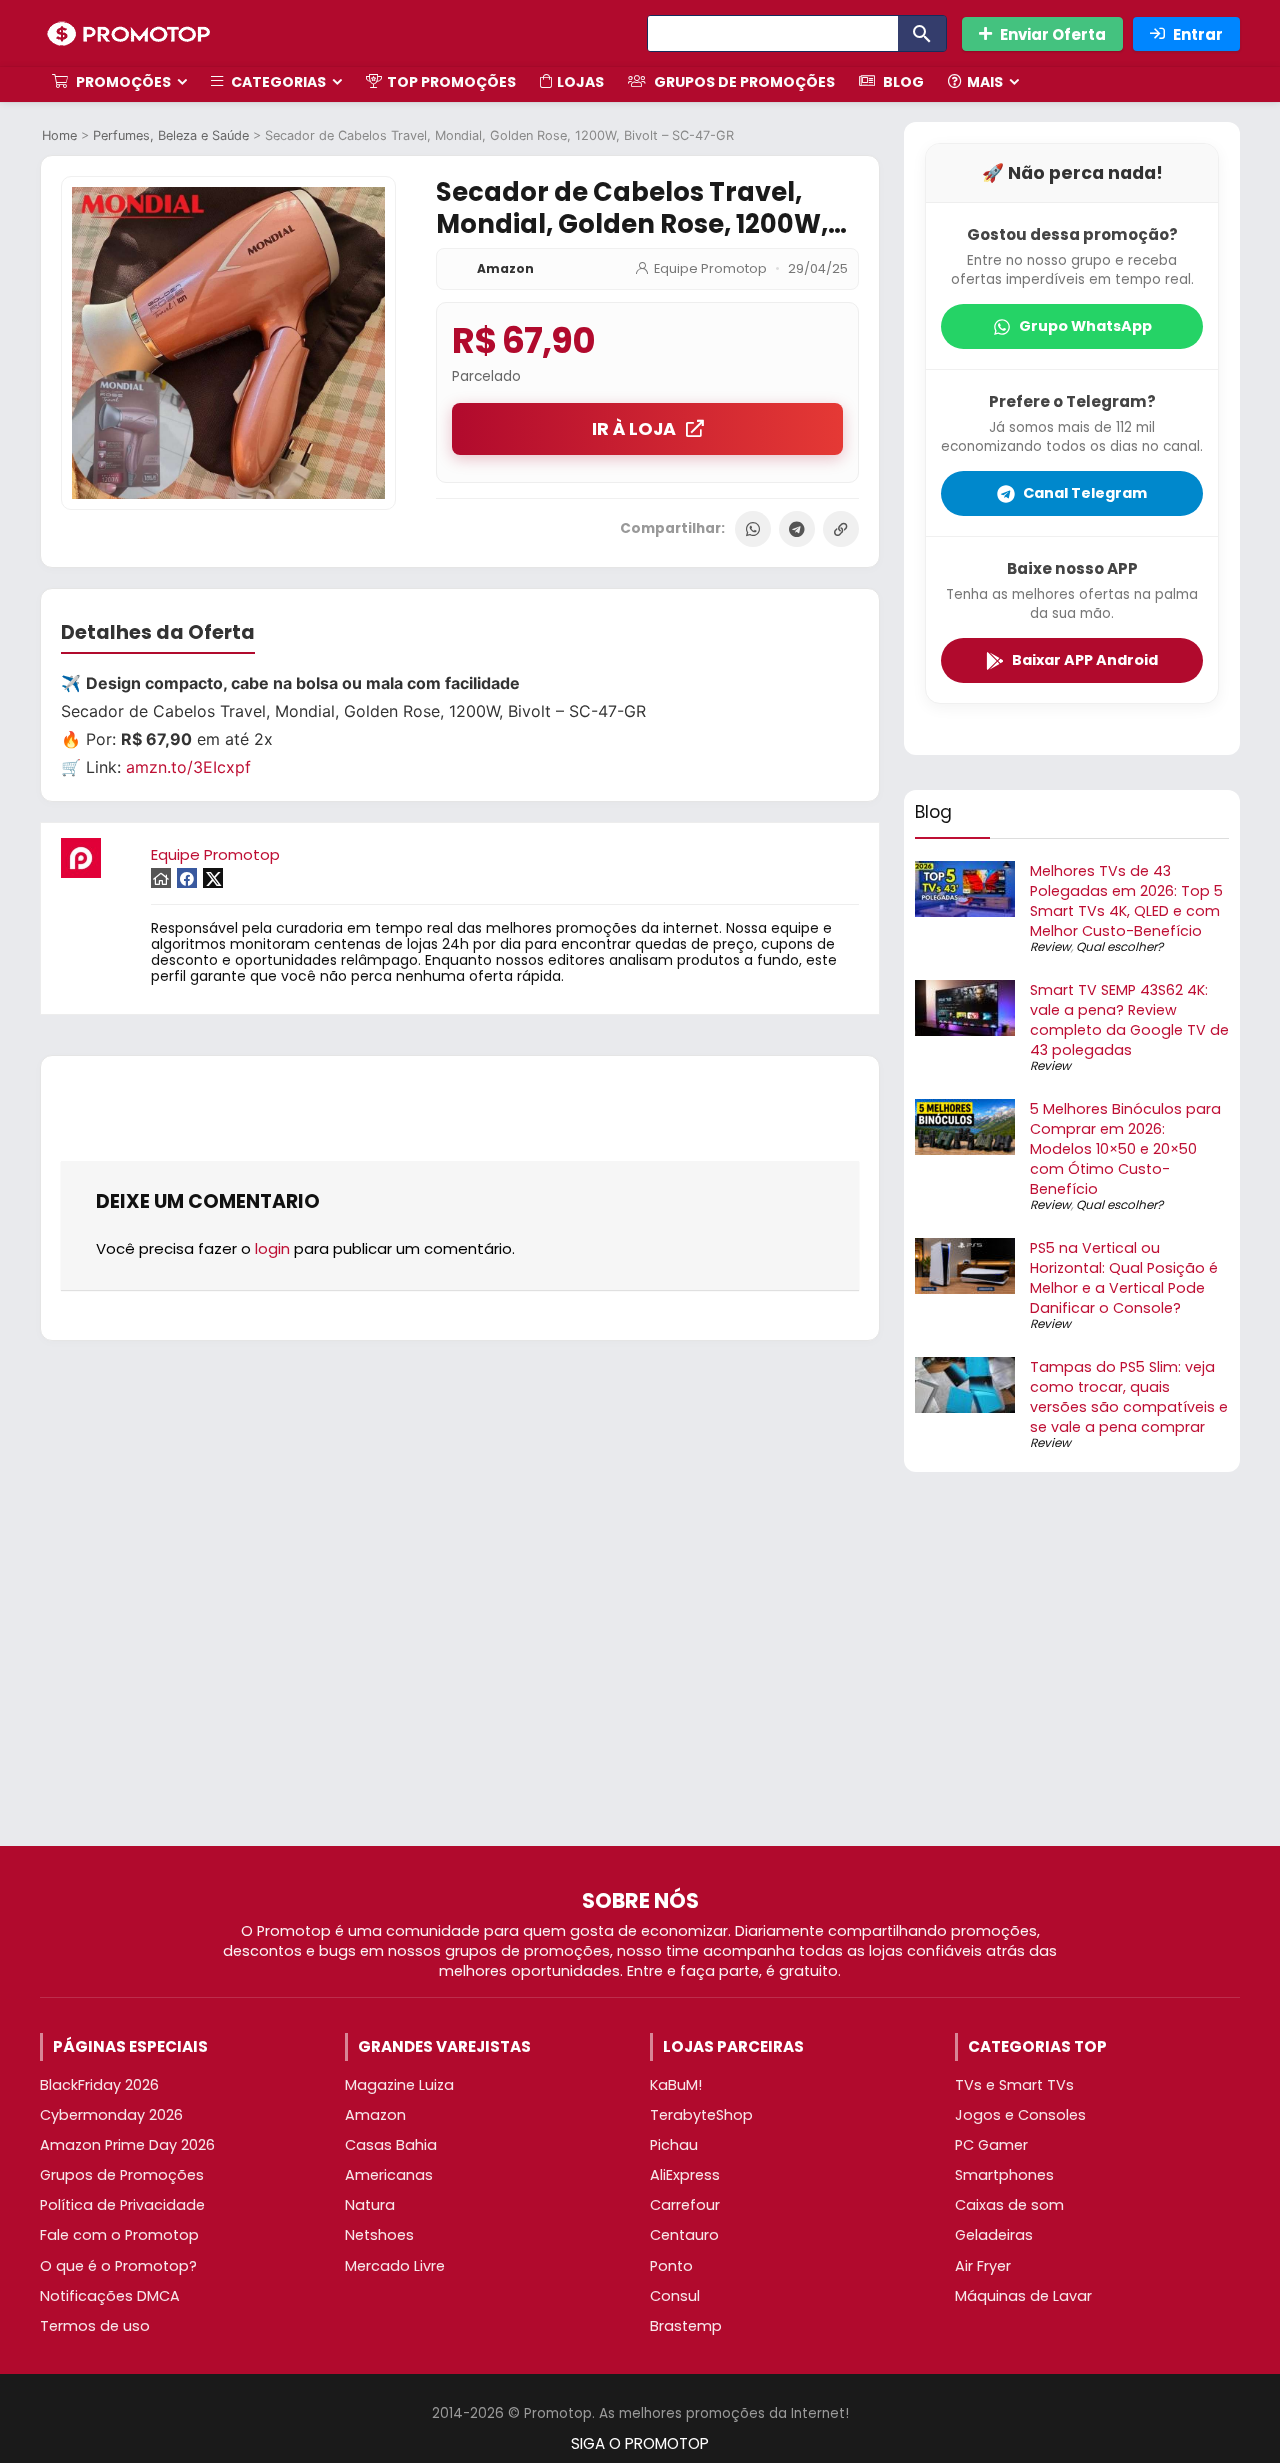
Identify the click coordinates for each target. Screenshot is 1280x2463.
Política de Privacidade (122, 2205)
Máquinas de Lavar (1023, 2296)
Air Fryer (983, 2266)
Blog (902, 82)
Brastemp (686, 2326)
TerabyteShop (701, 2115)
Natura (370, 2205)
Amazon (505, 268)
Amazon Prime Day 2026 (127, 2145)
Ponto (671, 2266)
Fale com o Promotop (119, 2235)
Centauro (684, 2235)
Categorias (277, 82)
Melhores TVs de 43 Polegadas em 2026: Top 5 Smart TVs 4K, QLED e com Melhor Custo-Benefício (1126, 901)
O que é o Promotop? (118, 2266)
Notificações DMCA (110, 2296)
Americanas (389, 2175)
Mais (985, 82)
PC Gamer (991, 2145)
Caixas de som (1009, 2205)
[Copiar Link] (841, 529)
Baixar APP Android (1085, 660)
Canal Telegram (1085, 493)
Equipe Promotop (710, 268)
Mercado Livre (395, 2266)
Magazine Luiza (399, 2085)
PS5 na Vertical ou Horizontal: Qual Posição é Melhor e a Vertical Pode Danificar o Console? (1124, 1278)
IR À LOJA (634, 429)
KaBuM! (676, 2085)
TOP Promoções (451, 82)
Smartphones (1004, 2175)
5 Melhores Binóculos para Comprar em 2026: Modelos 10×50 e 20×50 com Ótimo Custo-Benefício (1125, 1149)
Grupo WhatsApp (1085, 326)
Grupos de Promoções (743, 82)
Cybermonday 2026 (111, 2115)
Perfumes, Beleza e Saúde (171, 135)
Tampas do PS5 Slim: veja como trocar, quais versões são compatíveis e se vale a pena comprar (1129, 1397)
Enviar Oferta (1053, 34)
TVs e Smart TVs (1014, 2085)
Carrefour (685, 2205)
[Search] (922, 33)
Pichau (674, 2145)
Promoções (122, 82)
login (272, 1248)
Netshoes (379, 2235)
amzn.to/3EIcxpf (188, 767)
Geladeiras (994, 2235)
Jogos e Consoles (1020, 2115)
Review (1050, 946)
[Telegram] (797, 529)
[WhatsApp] (753, 529)
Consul (675, 2296)
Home (59, 135)
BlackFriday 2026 (99, 2085)
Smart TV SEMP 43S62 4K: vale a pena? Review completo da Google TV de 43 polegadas (1129, 1020)
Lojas (580, 82)
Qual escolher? (1119, 946)
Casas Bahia (391, 2145)
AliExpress (685, 2175)
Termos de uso (95, 2326)
